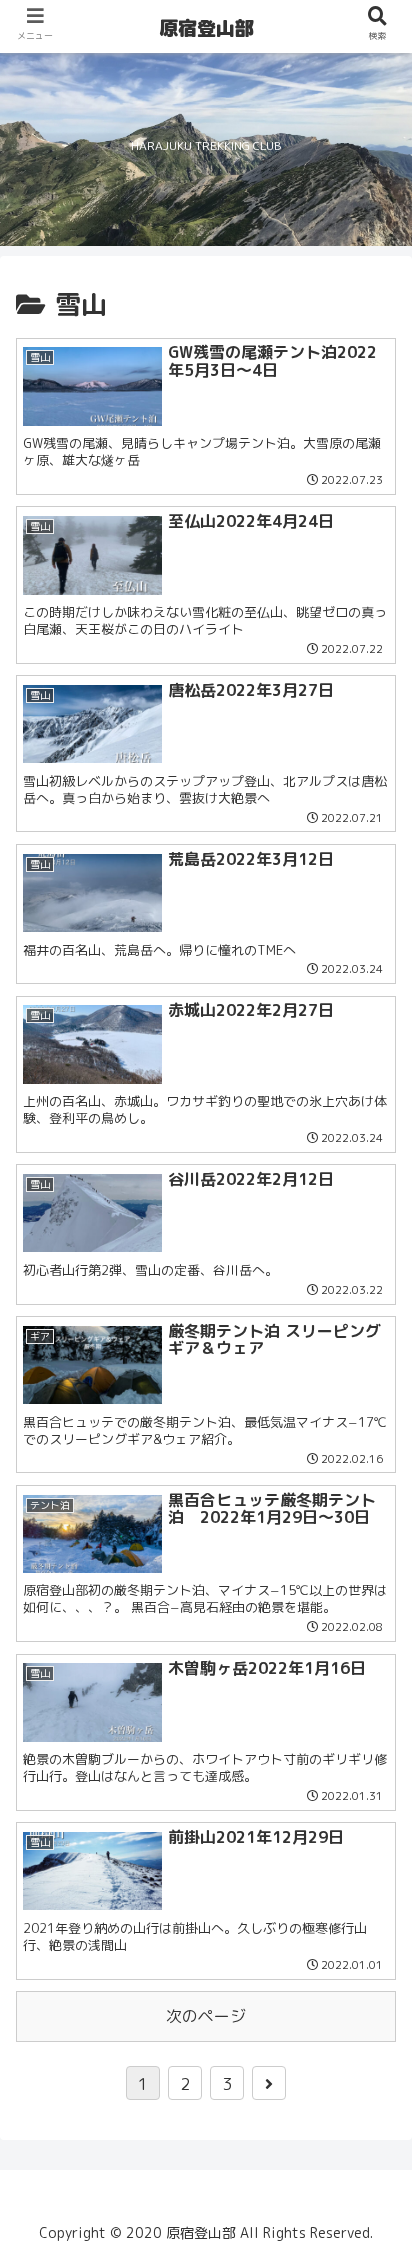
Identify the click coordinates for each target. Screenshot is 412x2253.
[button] (373, 1880)
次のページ (206, 2016)
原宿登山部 (206, 28)
